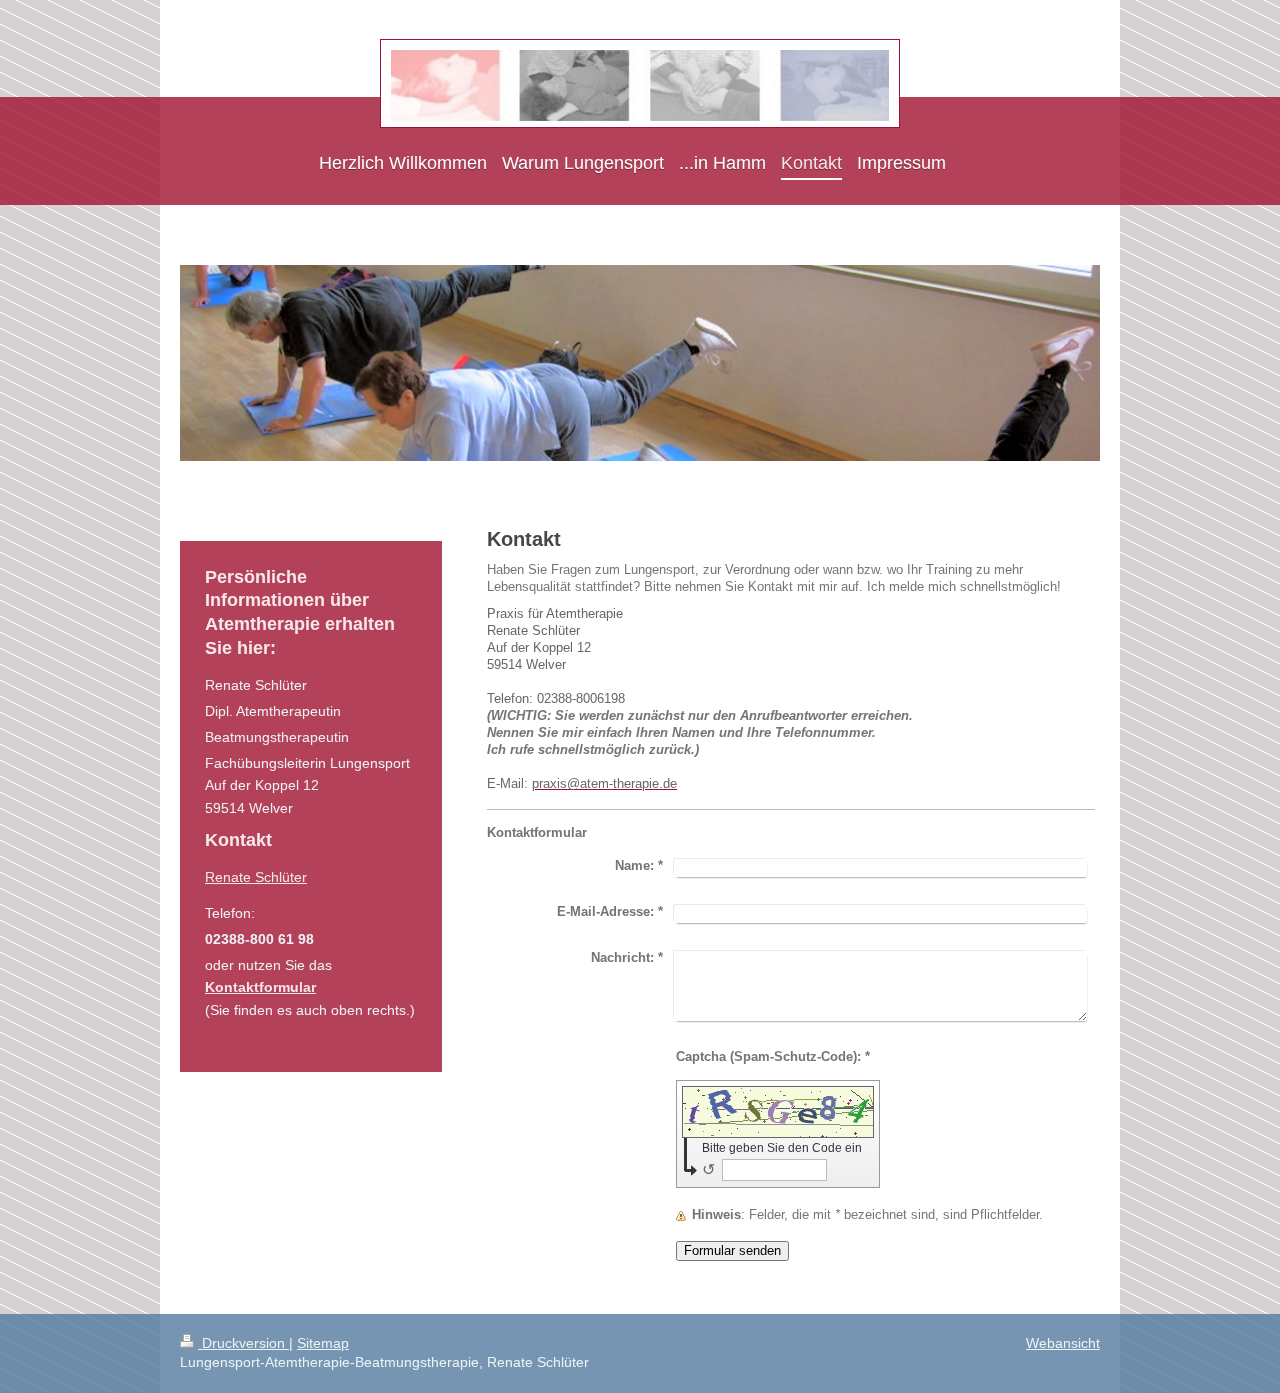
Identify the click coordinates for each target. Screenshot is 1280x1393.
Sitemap (323, 1343)
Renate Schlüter (256, 877)
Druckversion (243, 1343)
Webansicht (1063, 1343)
